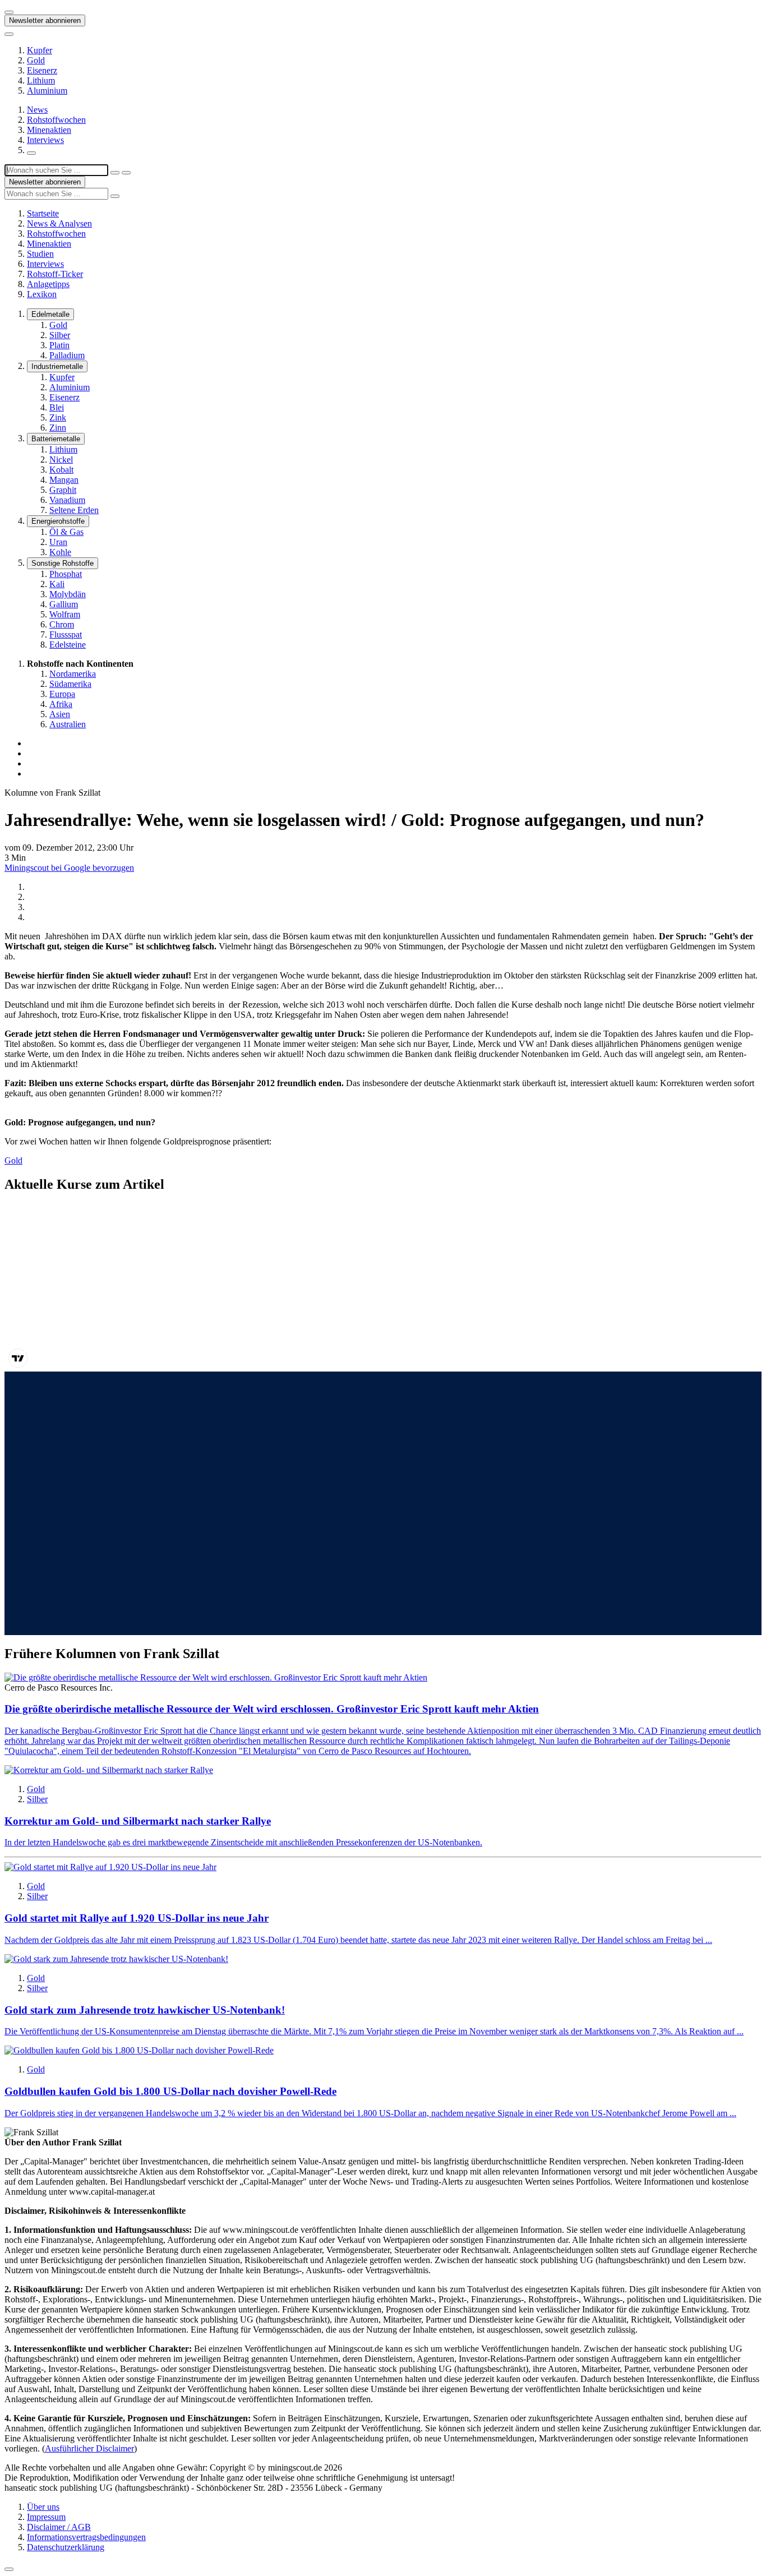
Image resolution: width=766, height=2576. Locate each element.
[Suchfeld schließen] (115, 173)
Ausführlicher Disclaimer (89, 2448)
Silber (60, 335)
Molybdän (68, 594)
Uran (58, 542)
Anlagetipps (48, 284)
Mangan (64, 480)
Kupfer (40, 50)
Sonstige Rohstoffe (63, 563)
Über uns (43, 2507)
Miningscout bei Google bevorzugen (69, 868)
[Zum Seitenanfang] (9, 2569)
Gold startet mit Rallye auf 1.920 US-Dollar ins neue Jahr (137, 1918)
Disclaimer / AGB (59, 2527)
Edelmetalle (50, 314)
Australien (68, 724)
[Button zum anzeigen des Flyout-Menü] (9, 12)
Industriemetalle (57, 366)
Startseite (43, 213)
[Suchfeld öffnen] (31, 153)
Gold (36, 60)
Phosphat (66, 574)
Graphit (63, 490)
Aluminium (47, 91)
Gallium (64, 604)
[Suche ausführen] (126, 173)
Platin (59, 345)
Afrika (61, 704)
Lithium (41, 80)
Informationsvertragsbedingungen (86, 2537)
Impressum (46, 2517)
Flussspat (66, 634)
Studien (40, 254)
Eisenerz (42, 70)
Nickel (61, 460)
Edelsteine (68, 645)
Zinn (58, 428)
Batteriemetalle (56, 439)
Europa (62, 694)
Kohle (60, 552)
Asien (60, 714)
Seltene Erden (74, 510)
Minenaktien (49, 130)
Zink (58, 417)
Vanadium (67, 500)
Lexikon (42, 294)
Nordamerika (73, 674)
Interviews (45, 140)
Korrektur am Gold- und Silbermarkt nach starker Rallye (138, 1821)
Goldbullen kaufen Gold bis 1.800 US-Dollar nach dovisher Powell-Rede (170, 2091)
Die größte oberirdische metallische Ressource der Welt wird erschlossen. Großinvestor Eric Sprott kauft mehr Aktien (272, 1709)
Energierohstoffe (58, 521)
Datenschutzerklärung (66, 2547)
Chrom (62, 624)
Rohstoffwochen (56, 120)
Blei (57, 407)
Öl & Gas (66, 532)
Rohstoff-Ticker (55, 274)
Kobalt (61, 470)
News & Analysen (59, 223)
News (37, 110)
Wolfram (65, 614)
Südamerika (70, 684)
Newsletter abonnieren (45, 20)
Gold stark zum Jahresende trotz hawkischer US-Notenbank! (145, 2010)
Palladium (67, 355)
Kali (57, 584)
